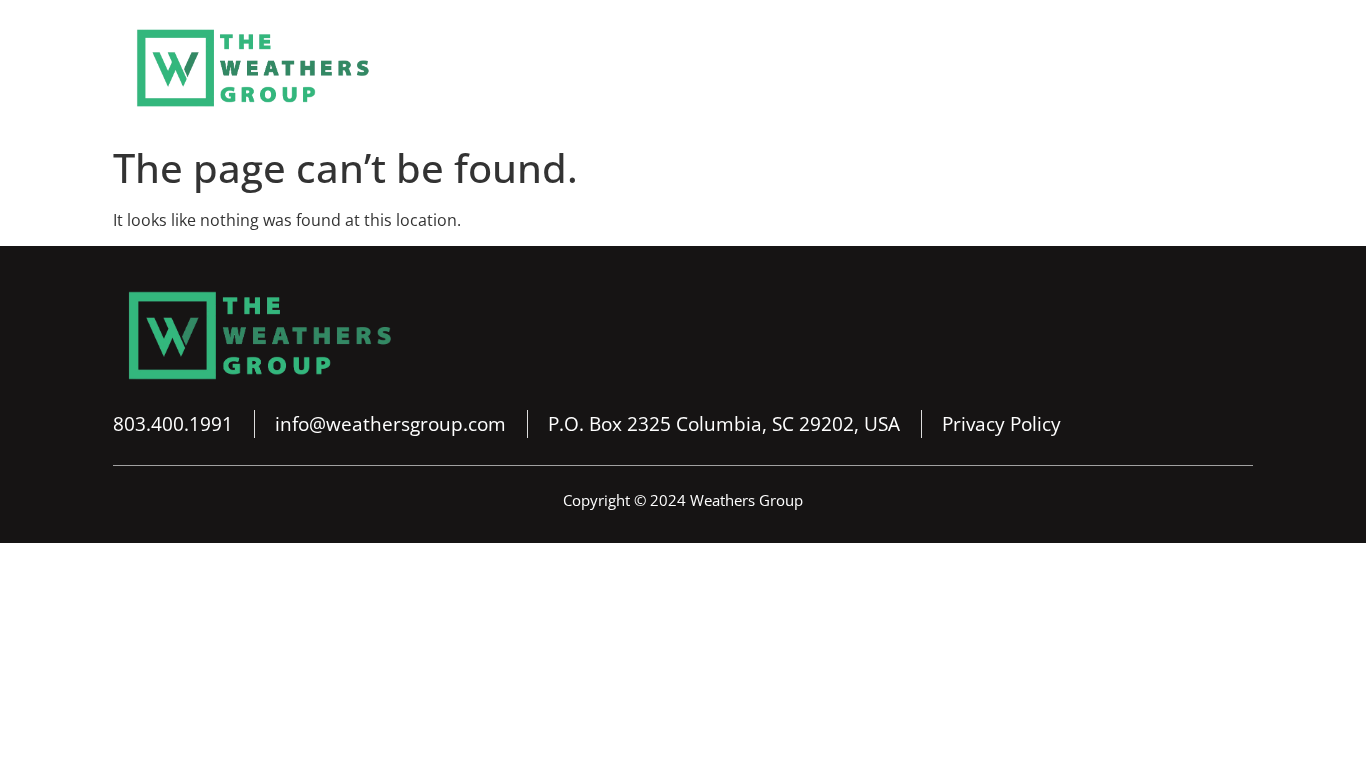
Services (785, 68)
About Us (679, 68)
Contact (1193, 68)
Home (581, 68)
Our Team (894, 68)
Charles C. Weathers (1048, 68)
